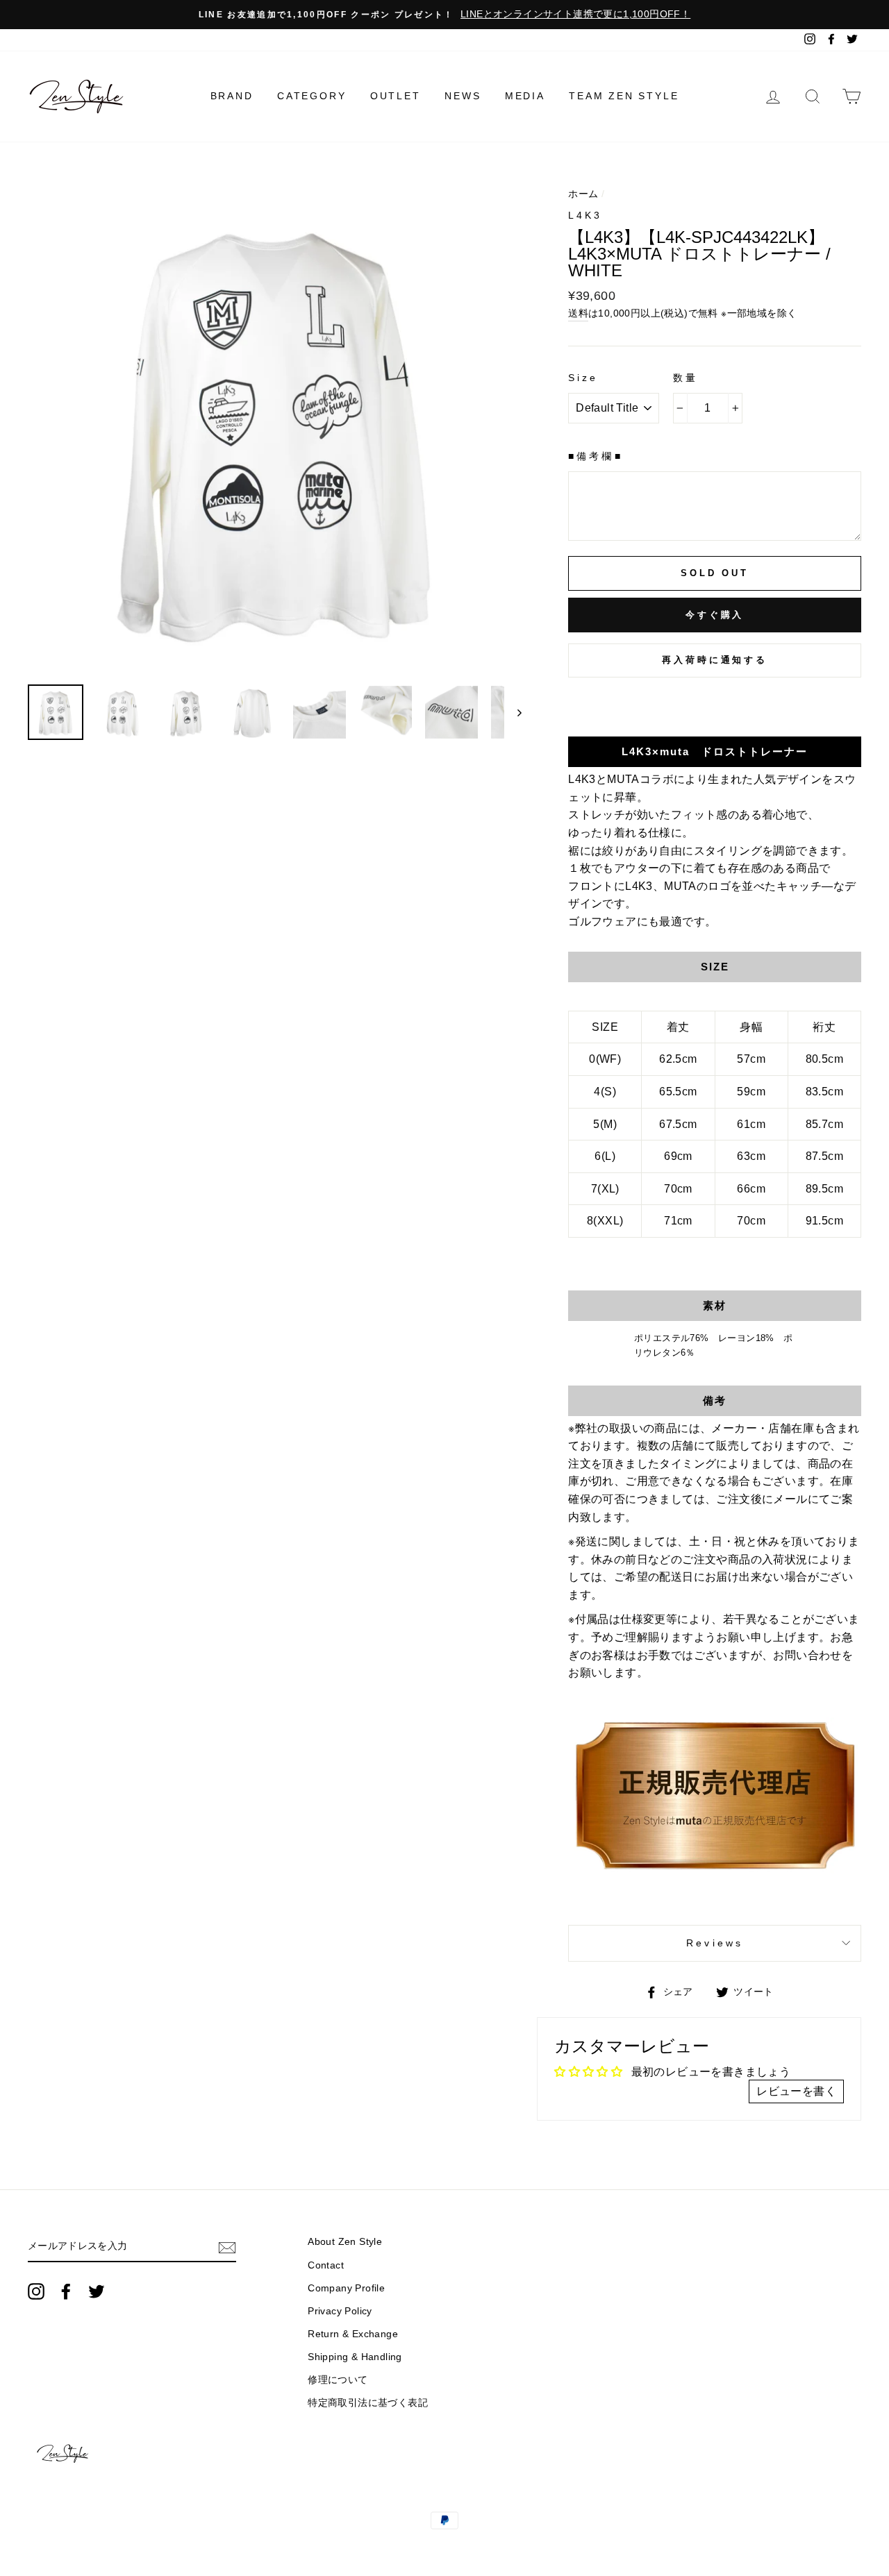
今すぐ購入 (715, 615)
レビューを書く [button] (796, 2091)
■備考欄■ (595, 456)
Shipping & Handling (355, 2357)
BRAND (232, 96)
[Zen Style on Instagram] (36, 2291)
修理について (338, 2380)
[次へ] (513, 712)
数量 (686, 378)
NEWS (463, 96)
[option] (444, 15)
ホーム (583, 194)
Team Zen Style (624, 96)
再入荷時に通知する (715, 660)
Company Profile (346, 2288)
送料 (578, 313)
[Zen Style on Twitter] (97, 2291)
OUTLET (396, 96)
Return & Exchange (353, 2334)
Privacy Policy (340, 2311)
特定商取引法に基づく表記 (368, 2403)
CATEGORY (311, 96)
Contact (326, 2265)
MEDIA (525, 96)
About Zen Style (345, 2242)
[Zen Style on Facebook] (66, 2291)
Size (583, 378)
